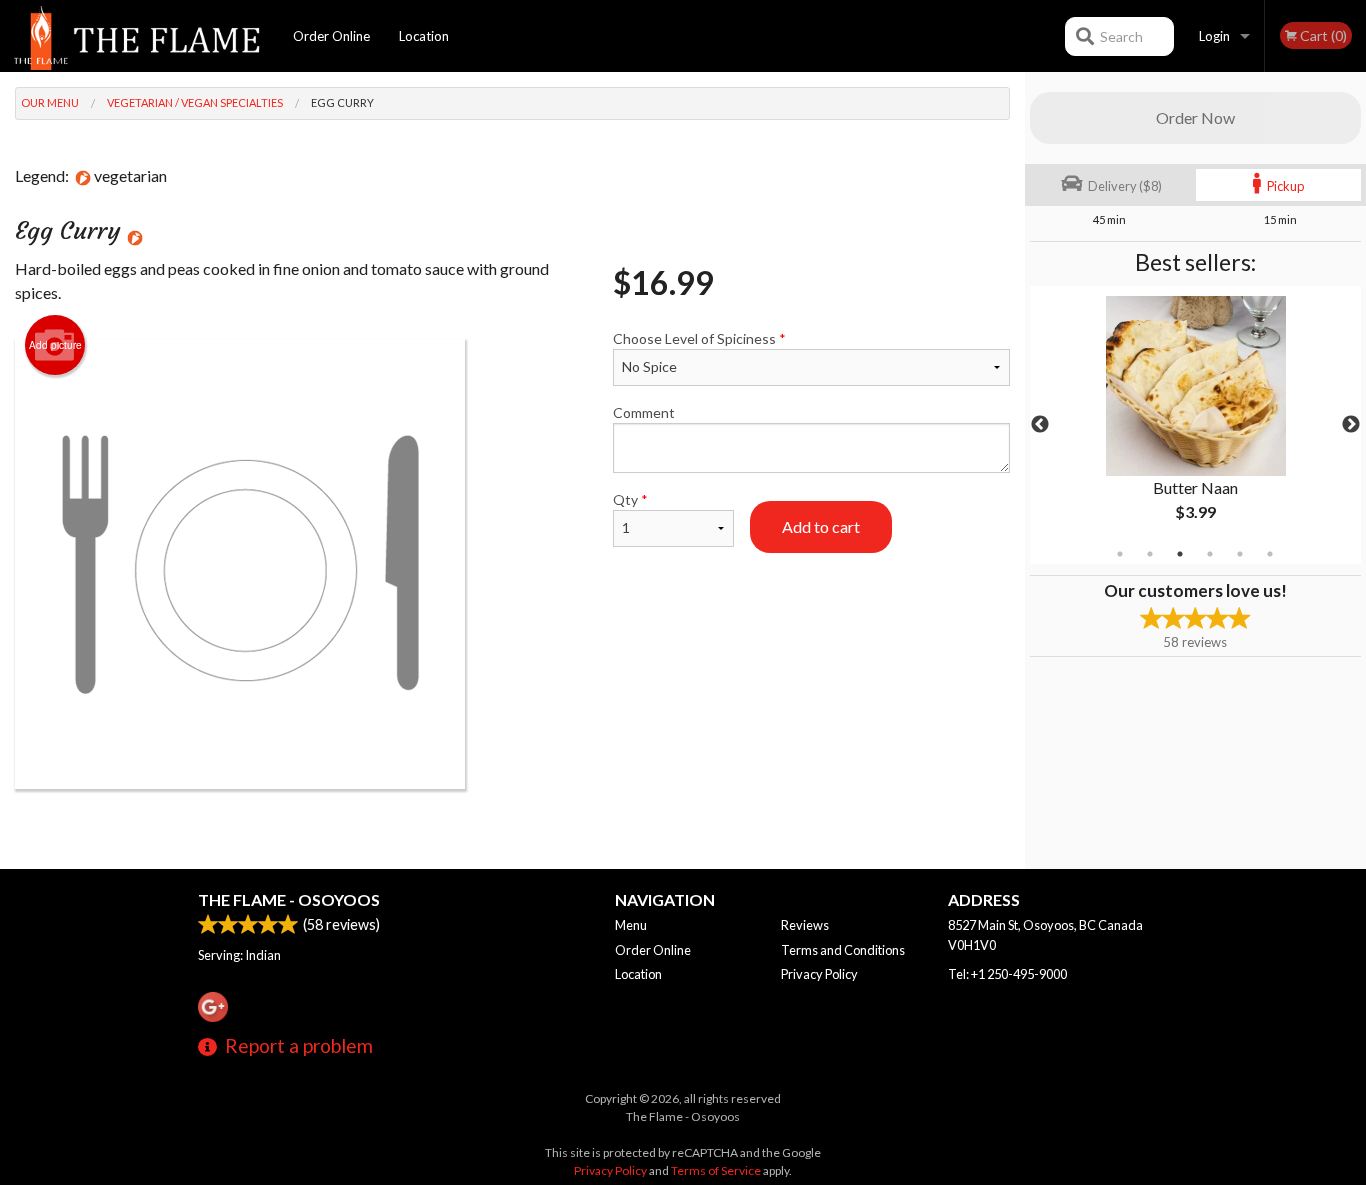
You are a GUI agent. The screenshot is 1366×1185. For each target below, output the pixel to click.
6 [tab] (1270, 554)
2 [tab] (1150, 554)
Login (1214, 36)
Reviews (805, 925)
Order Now (1195, 117)
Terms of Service (716, 1170)
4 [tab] (1210, 554)
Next (1351, 425)
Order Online (331, 36)
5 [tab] (1240, 554)
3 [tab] (1180, 554)
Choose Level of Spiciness (699, 338)
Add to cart (821, 526)
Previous (1040, 425)
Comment (644, 412)
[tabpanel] (1196, 425)
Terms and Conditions (843, 950)
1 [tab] (1120, 554)
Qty (630, 499)
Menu (631, 925)
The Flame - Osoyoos (289, 899)
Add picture (55, 345)
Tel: (1007, 974)
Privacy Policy (819, 974)
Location (424, 36)
